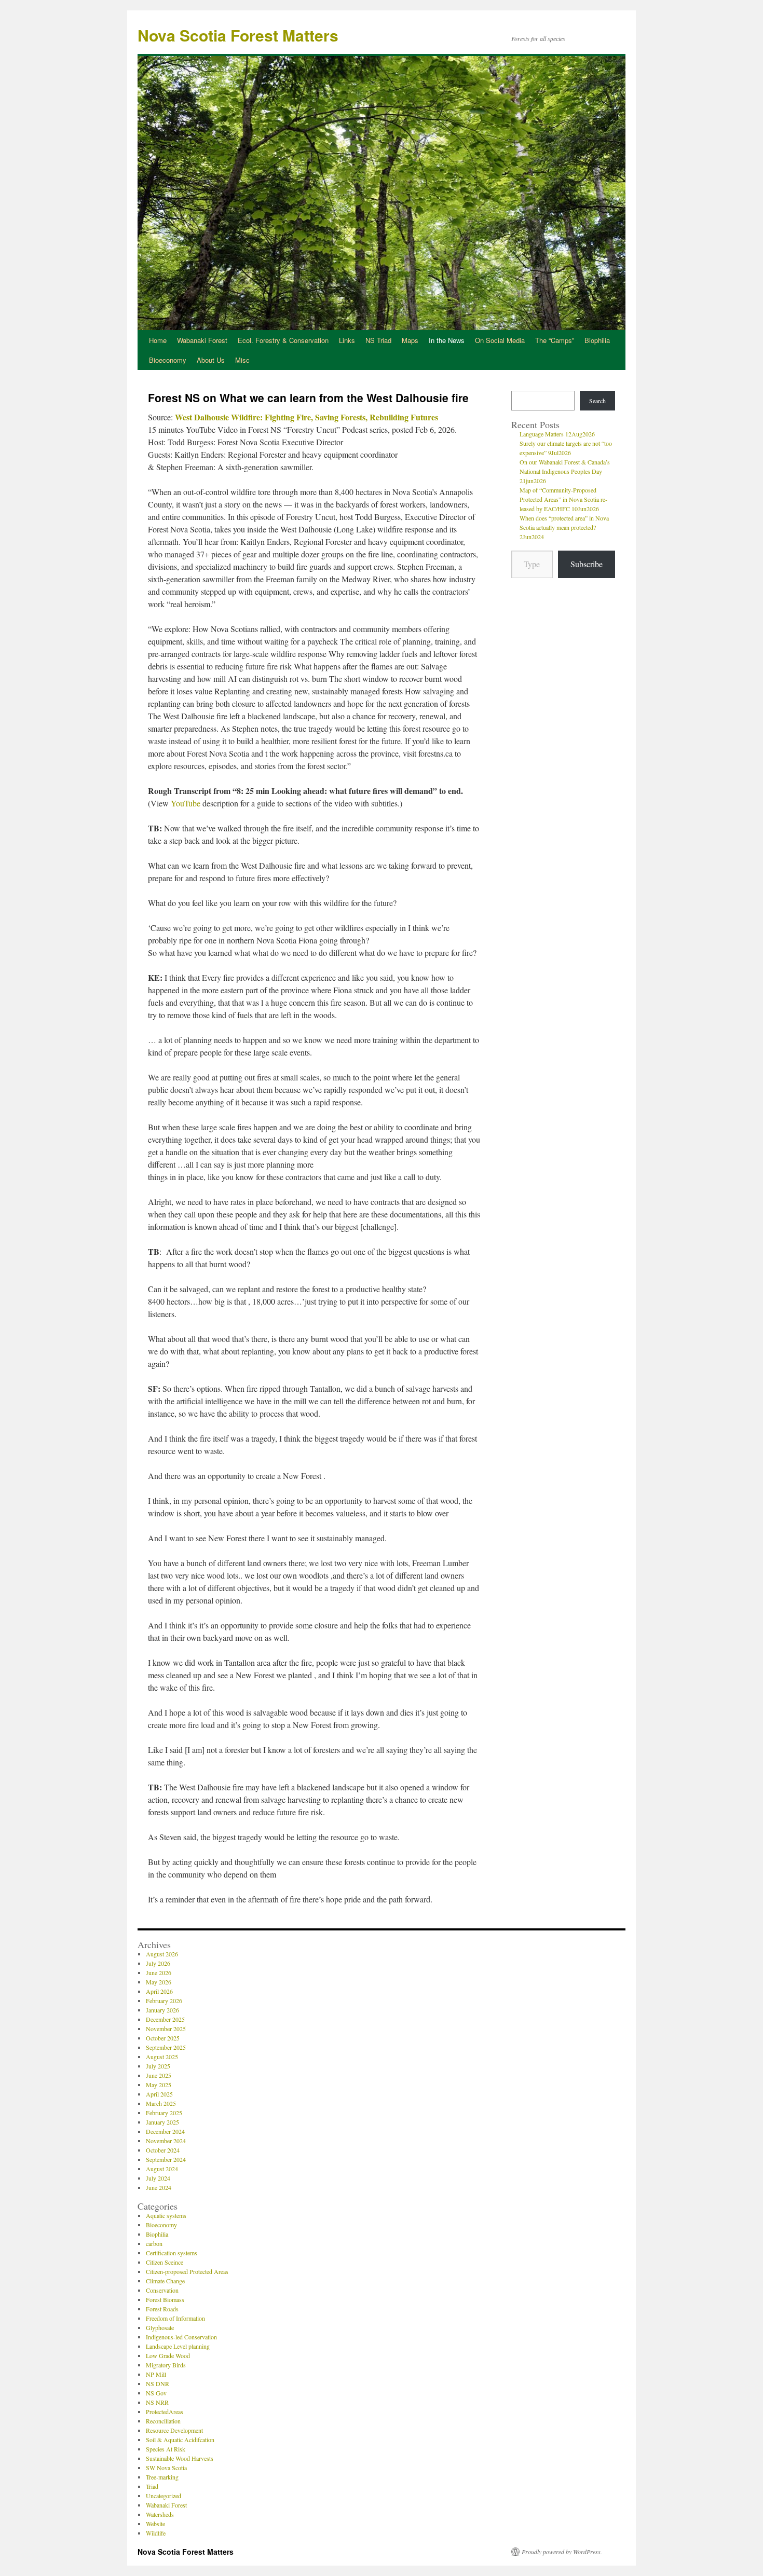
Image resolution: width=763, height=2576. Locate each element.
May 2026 (159, 1982)
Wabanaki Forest (202, 340)
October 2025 (163, 2038)
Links (347, 340)
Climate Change (165, 2281)
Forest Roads (162, 2309)
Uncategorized (163, 2496)
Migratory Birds (166, 2365)
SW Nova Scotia (166, 2468)
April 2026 (159, 1991)
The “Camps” (555, 340)
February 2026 (164, 2000)
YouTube (186, 803)
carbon (154, 2243)
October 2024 (163, 2150)
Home (158, 340)
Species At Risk (166, 2449)
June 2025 (159, 2075)
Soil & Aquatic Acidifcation (180, 2440)
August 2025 (162, 2057)
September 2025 (166, 2047)
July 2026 (158, 1963)
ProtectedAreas (165, 2411)
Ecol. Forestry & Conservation (283, 340)
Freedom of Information (175, 2318)
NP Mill (156, 2374)
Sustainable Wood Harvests (180, 2458)
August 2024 (162, 2169)
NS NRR (157, 2402)
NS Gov (156, 2393)
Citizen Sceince (165, 2262)
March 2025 (161, 2103)
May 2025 (159, 2085)
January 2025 (162, 2122)
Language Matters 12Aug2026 (557, 434)
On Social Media (500, 340)
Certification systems (172, 2253)
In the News (447, 340)
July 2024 (158, 2178)
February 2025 (164, 2113)
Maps (410, 340)
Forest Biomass (165, 2299)
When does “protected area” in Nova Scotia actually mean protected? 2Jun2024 (564, 527)
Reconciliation (163, 2421)
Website (155, 2524)
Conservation (162, 2290)
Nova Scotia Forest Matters (238, 35)
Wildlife (156, 2533)
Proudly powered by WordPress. (562, 2552)
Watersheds (160, 2514)
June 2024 (159, 2187)
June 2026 (159, 1972)
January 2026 (162, 2010)
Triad (152, 2486)
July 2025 (158, 2066)
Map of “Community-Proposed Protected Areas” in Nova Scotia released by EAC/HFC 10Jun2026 (563, 499)
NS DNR (158, 2383)
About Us (211, 360)
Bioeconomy (168, 360)
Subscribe (587, 564)
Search (597, 401)
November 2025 (166, 2029)
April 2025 (159, 2094)
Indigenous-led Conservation (181, 2337)
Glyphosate (160, 2327)
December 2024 (165, 2131)
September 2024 (166, 2159)
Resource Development (174, 2430)
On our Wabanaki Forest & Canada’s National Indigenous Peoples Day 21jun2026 (565, 471)
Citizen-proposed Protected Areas (187, 2271)
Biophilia (597, 340)
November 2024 (166, 2141)
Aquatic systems (166, 2215)
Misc (242, 360)
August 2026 (162, 1954)
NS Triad (378, 340)
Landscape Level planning (178, 2346)
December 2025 (165, 2019)
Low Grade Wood (168, 2355)
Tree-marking (162, 2477)
